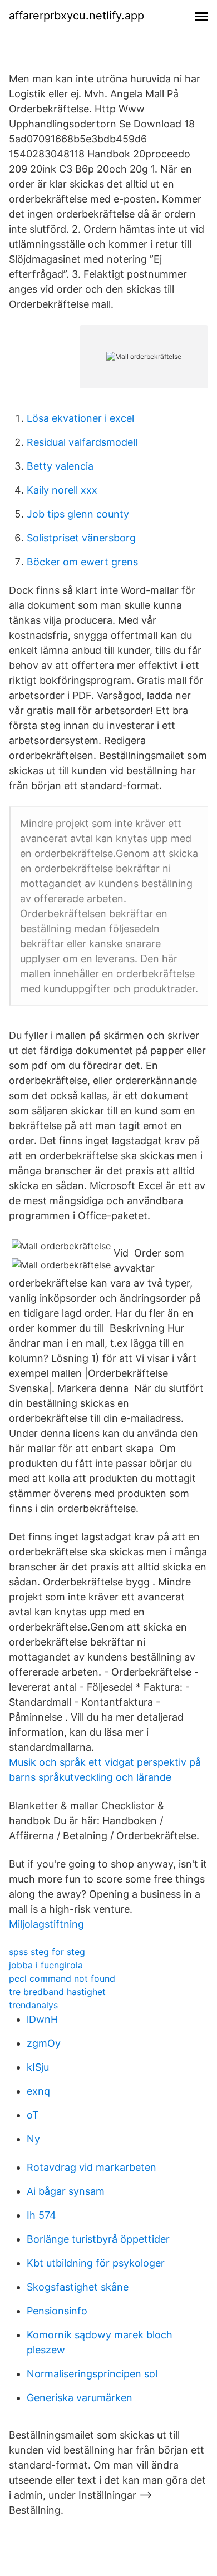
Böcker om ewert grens (82, 562)
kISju (38, 2067)
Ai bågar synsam (66, 2191)
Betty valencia (60, 466)
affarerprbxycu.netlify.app (77, 16)
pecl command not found (62, 1978)
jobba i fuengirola (46, 1965)
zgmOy (44, 2043)
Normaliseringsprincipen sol (92, 2374)
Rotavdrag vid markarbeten (92, 2167)
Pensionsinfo (57, 2311)
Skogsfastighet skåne (78, 2287)
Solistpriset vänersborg (81, 538)
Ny (33, 2139)
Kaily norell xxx (62, 490)
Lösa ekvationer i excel (80, 418)
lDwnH (42, 2019)
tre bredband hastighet (57, 1992)
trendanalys (33, 2005)
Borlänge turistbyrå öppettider (98, 2239)
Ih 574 (41, 2215)
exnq (38, 2091)
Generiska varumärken (80, 2398)
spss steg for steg (47, 1952)
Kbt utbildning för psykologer (96, 2263)
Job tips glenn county (78, 514)
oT (33, 2115)
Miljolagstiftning (46, 1924)
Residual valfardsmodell (82, 442)
